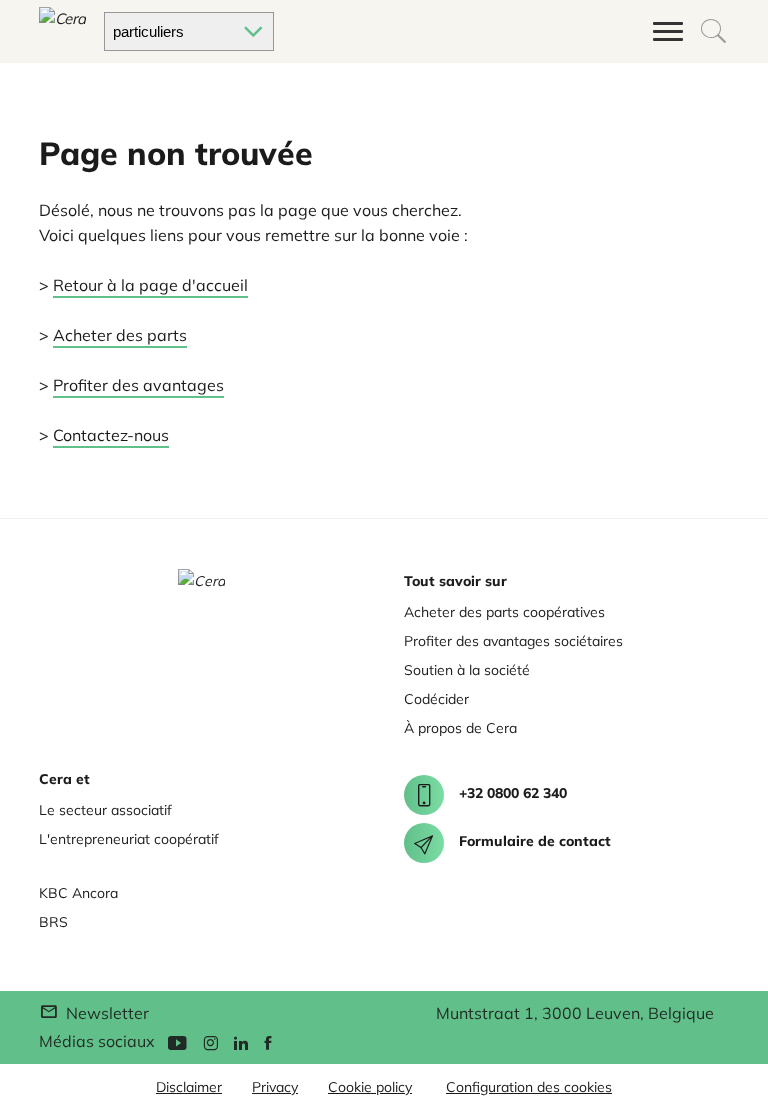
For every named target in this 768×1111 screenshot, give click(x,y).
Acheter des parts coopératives (504, 612)
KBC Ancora (78, 893)
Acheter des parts (120, 335)
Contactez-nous (111, 435)
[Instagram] (210, 1041)
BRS (53, 922)
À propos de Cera (460, 728)
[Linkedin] (241, 1041)
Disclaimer (189, 1087)
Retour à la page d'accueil (150, 285)
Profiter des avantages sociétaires (513, 641)
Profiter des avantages (138, 385)
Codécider (436, 699)
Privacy (275, 1087)
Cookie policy (370, 1087)
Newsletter (105, 1013)
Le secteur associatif (105, 810)
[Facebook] (268, 1041)
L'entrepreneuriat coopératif (129, 839)
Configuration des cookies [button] (529, 1087)
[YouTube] (177, 1041)
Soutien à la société (467, 670)
